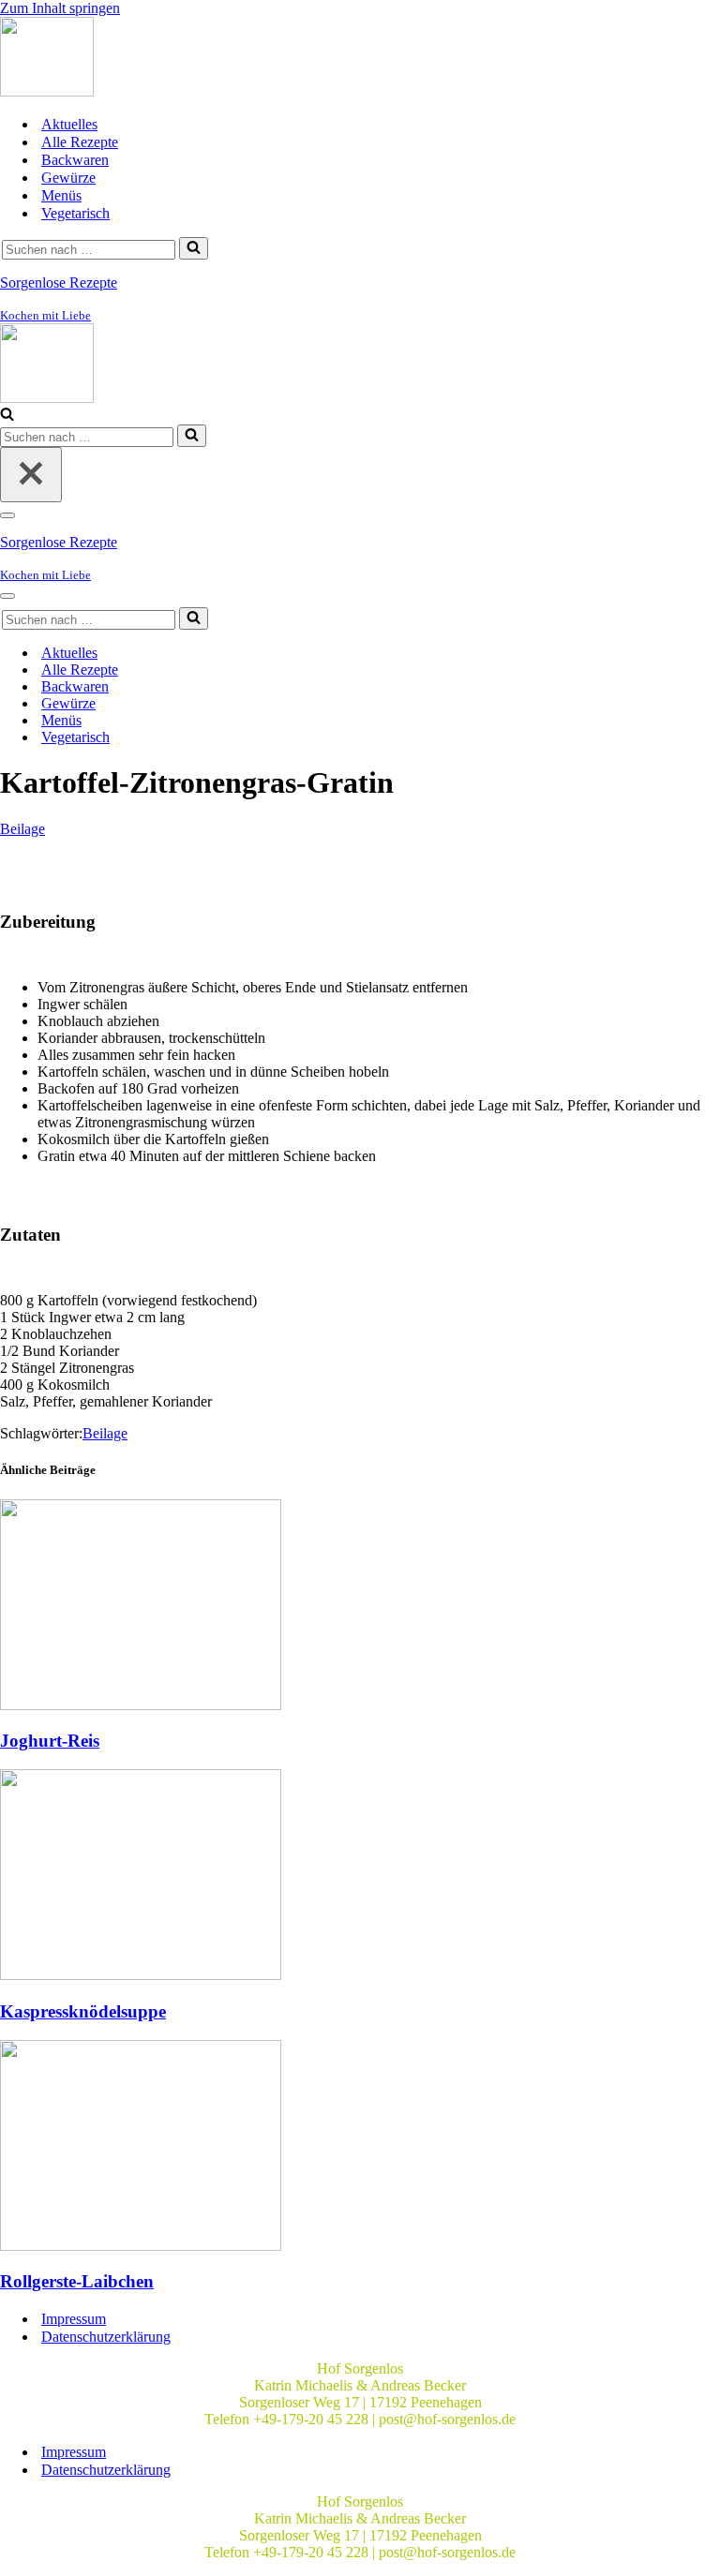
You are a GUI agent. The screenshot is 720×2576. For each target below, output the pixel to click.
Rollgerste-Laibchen (77, 2281)
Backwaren (75, 160)
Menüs (61, 195)
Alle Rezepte (80, 142)
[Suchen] (194, 248)
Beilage (22, 829)
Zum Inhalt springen (60, 8)
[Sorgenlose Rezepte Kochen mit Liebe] (47, 91)
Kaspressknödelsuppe (83, 2011)
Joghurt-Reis (50, 1741)
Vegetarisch (75, 213)
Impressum (74, 2319)
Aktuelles (69, 124)
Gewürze (68, 178)
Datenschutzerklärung (106, 2337)
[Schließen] (31, 475)
